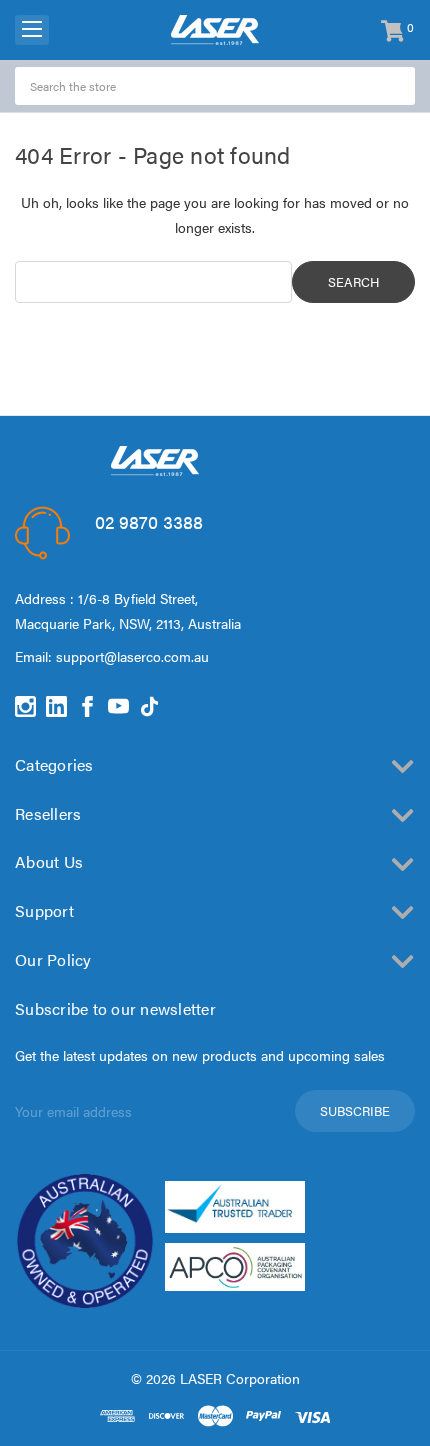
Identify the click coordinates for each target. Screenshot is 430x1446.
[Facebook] (87, 706)
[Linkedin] (56, 706)
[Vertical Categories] (32, 30)
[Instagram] (25, 706)
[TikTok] (149, 706)
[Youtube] (118, 706)
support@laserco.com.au (132, 656)
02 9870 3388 (149, 521)
